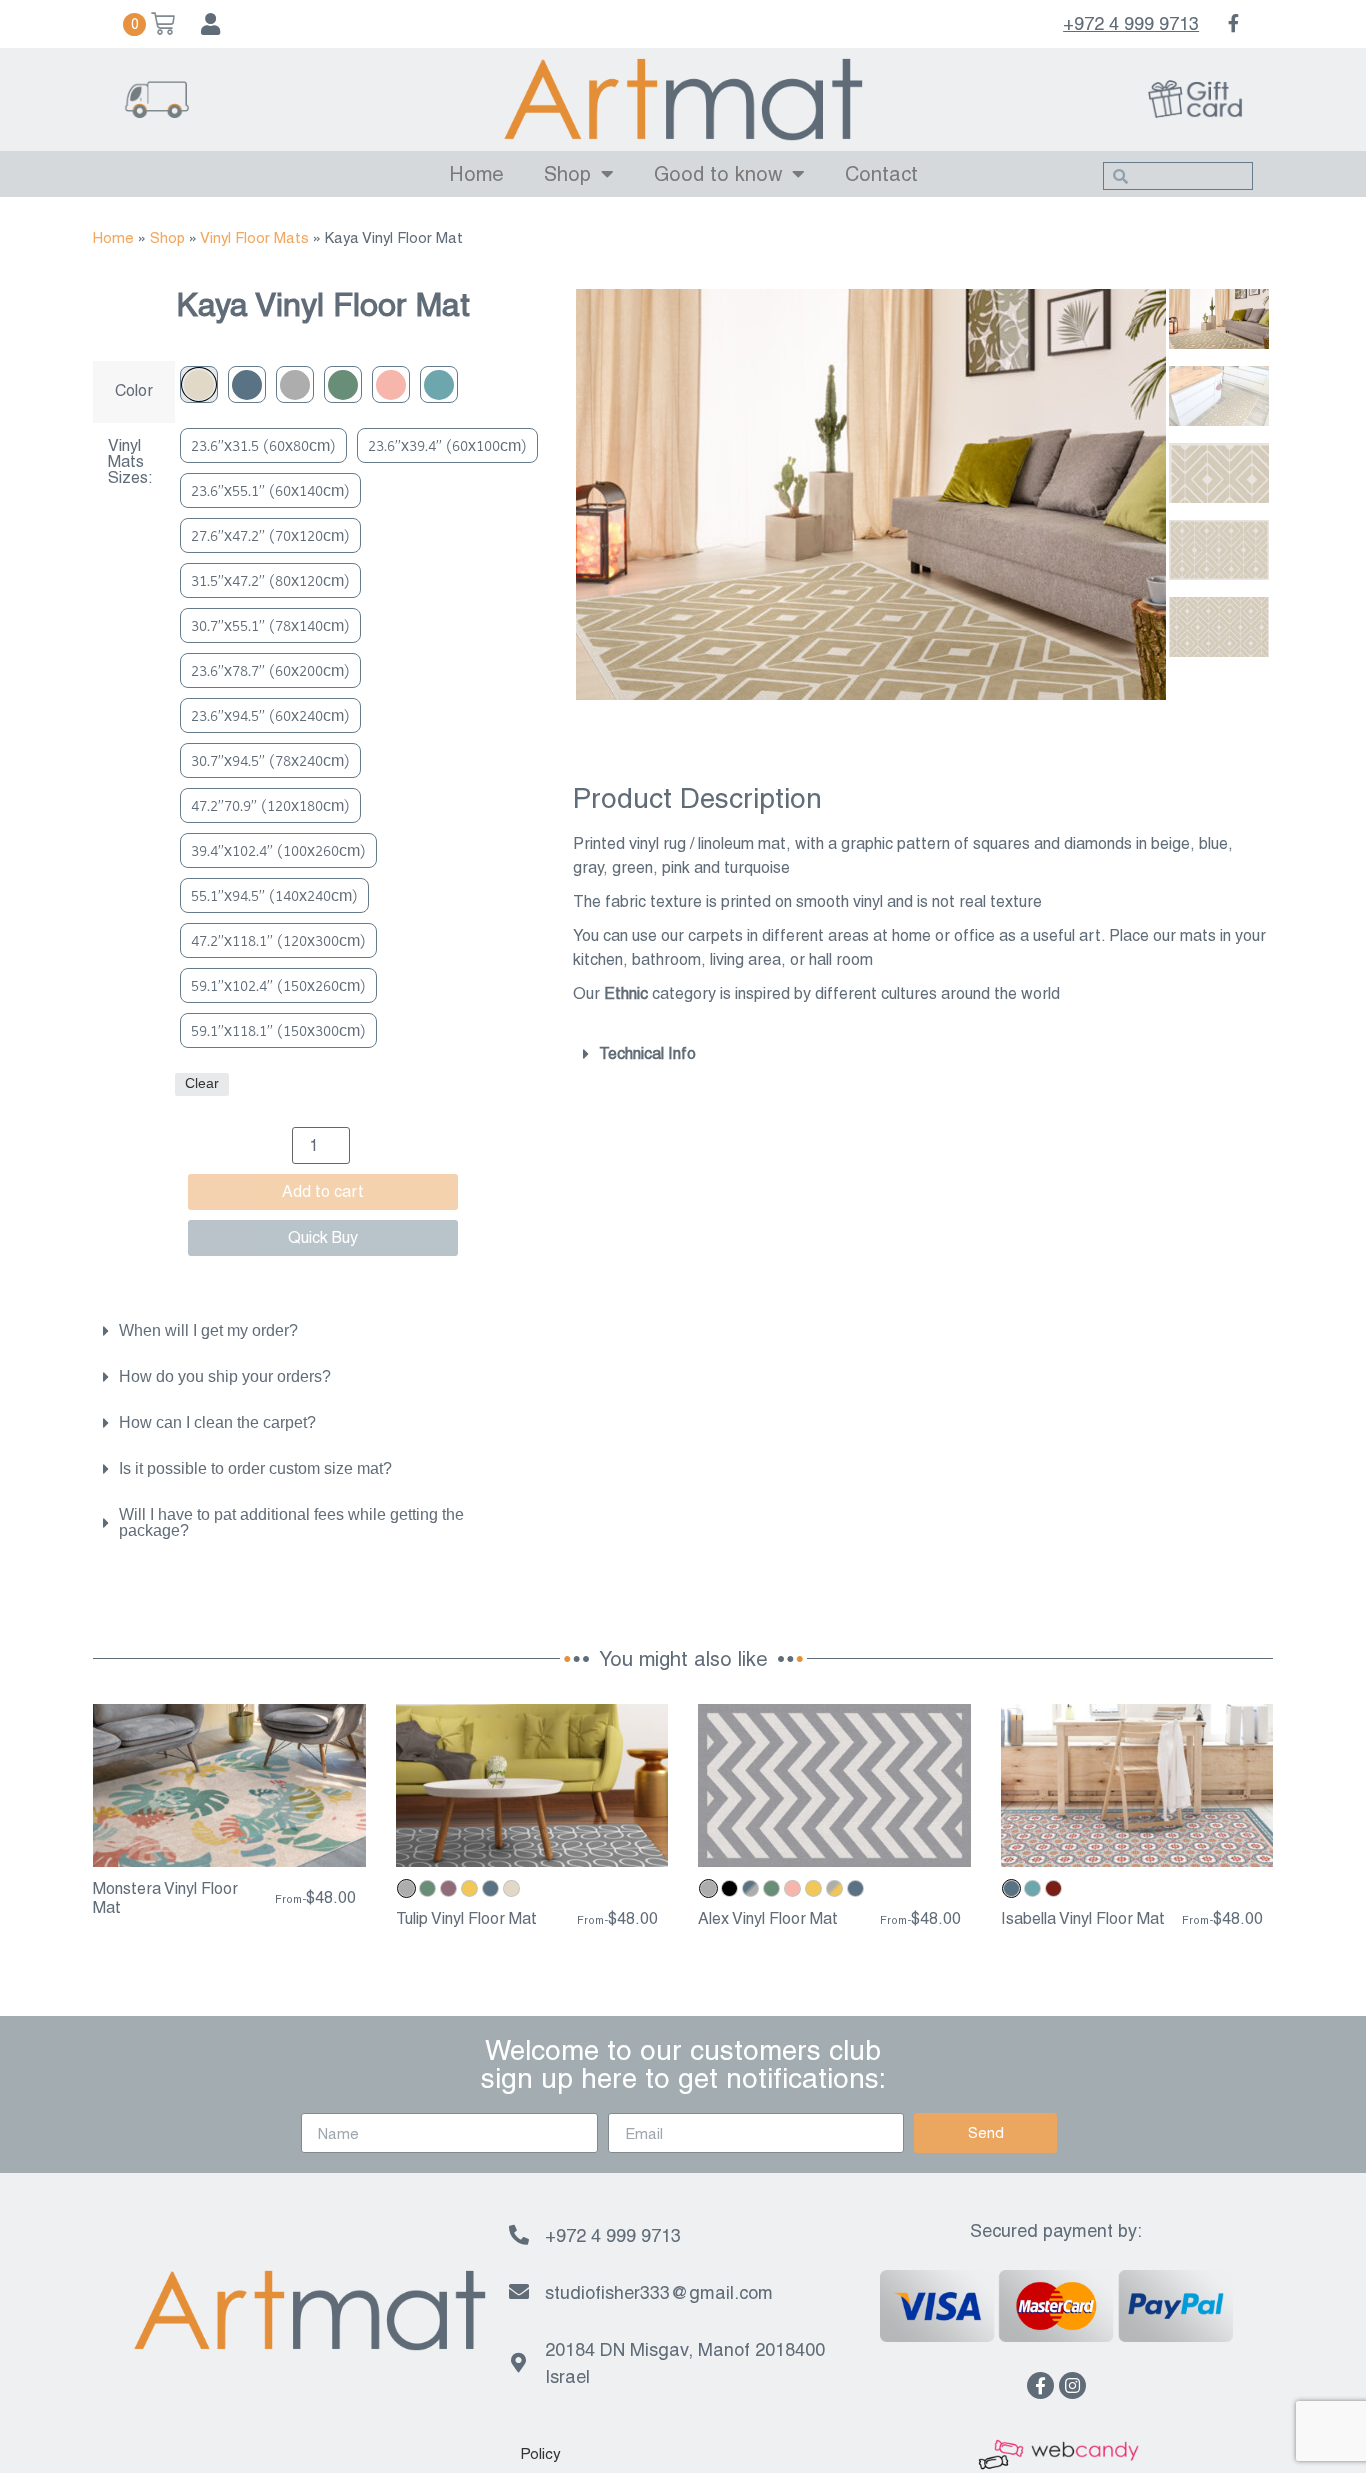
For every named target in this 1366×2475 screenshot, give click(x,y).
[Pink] (391, 384)
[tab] (313, 1331)
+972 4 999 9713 (1131, 23)
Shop (567, 174)
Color (134, 391)
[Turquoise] (439, 384)
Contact (881, 174)
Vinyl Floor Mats (254, 237)
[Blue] (247, 384)
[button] (540, 2453)
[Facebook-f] (1040, 2385)
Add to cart (323, 1191)
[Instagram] (1072, 2385)
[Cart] (149, 24)
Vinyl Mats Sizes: (130, 462)
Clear (202, 1084)
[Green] (343, 384)
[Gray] (295, 384)
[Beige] (199, 384)
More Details (229, 1849)
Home (476, 174)
